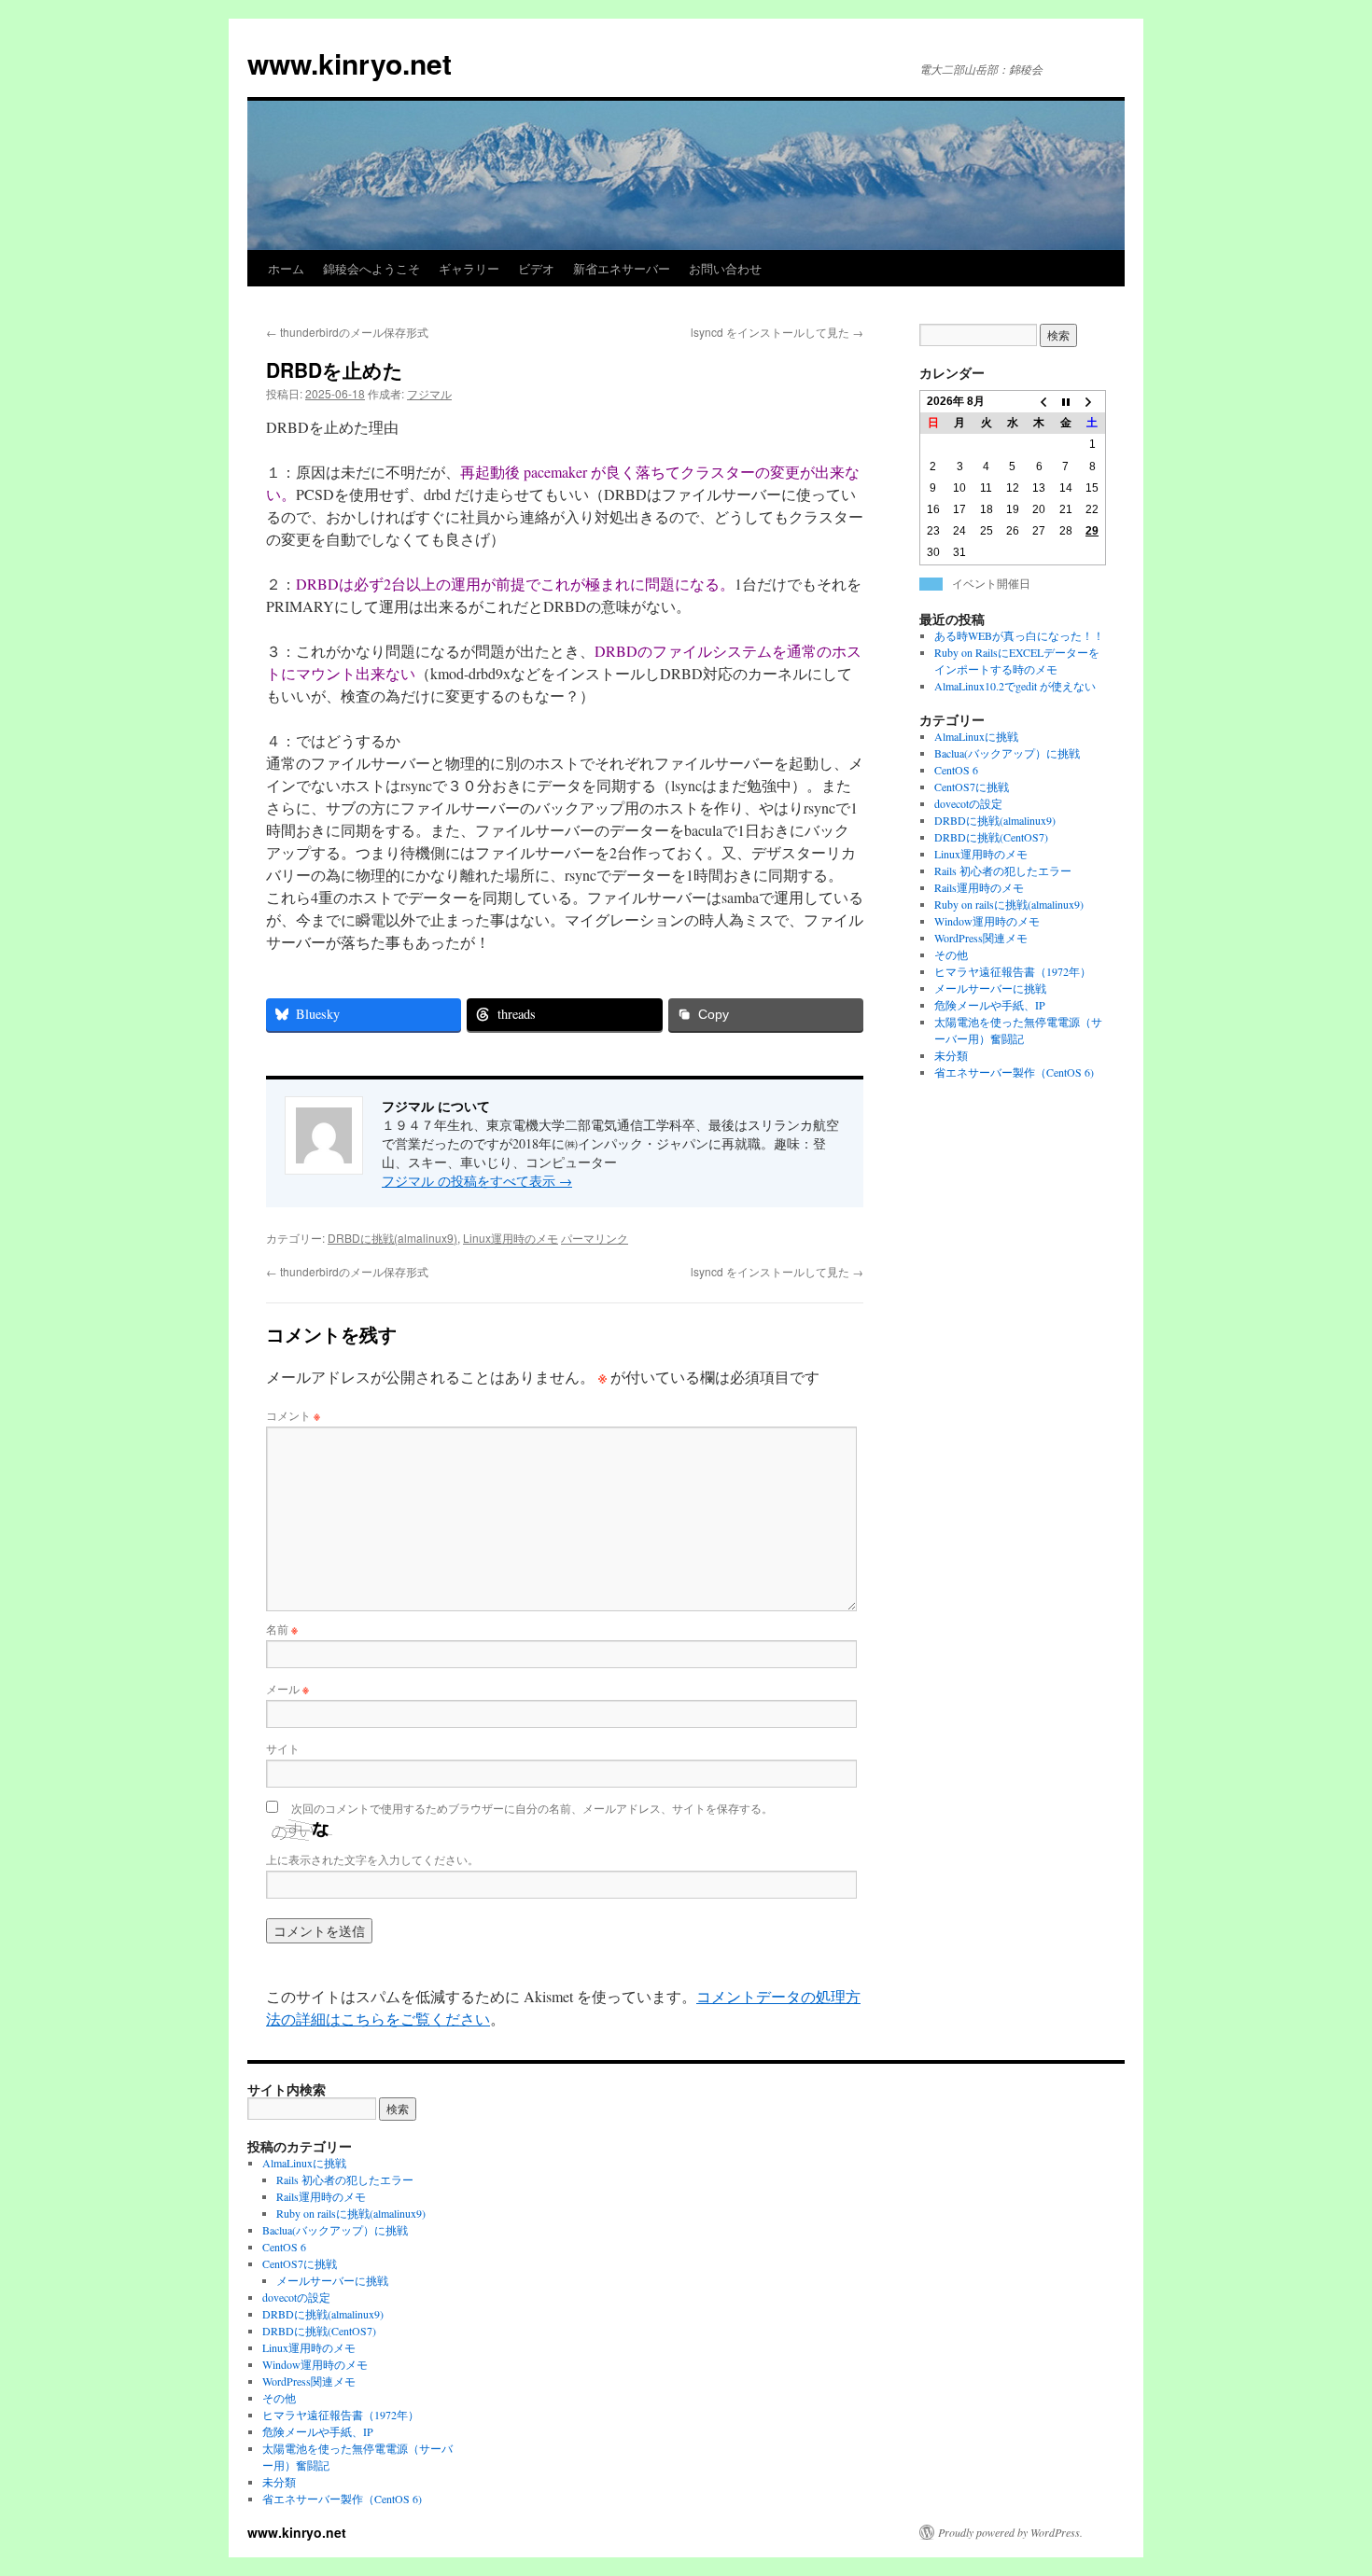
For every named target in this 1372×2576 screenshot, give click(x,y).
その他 (951, 954)
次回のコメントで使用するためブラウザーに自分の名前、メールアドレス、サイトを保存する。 (532, 1808)
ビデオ (536, 268)
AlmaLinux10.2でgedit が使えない (1015, 686)
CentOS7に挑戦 (972, 787)
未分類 (951, 1055)
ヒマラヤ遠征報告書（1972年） (1013, 971)
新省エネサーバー (622, 268)
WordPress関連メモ (981, 938)
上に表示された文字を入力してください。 (372, 1859)
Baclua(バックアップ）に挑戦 (1007, 753)
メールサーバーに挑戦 (990, 988)
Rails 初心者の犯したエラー (1003, 870)
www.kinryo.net (350, 63)
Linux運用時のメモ (511, 1238)
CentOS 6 (956, 770)
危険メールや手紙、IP (990, 1005)
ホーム (286, 268)
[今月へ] (1066, 402)
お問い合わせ (725, 268)
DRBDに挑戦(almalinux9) (392, 1238)
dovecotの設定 (968, 803)
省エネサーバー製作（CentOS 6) (1014, 1072)
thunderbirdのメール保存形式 (347, 332)
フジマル (429, 393)
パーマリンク (595, 1238)
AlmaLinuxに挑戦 (976, 736)
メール (287, 1688)
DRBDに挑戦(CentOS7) (991, 837)
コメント (293, 1415)
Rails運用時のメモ (979, 887)
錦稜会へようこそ (371, 268)
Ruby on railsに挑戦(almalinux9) (1009, 904)
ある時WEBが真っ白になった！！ (1019, 635)
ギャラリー (469, 268)
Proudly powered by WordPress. (1010, 2532)
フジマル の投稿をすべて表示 (477, 1181)
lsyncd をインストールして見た (777, 332)
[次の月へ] (1092, 402)
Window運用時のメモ (987, 921)
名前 (282, 1629)
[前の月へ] (1039, 402)
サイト (283, 1748)
